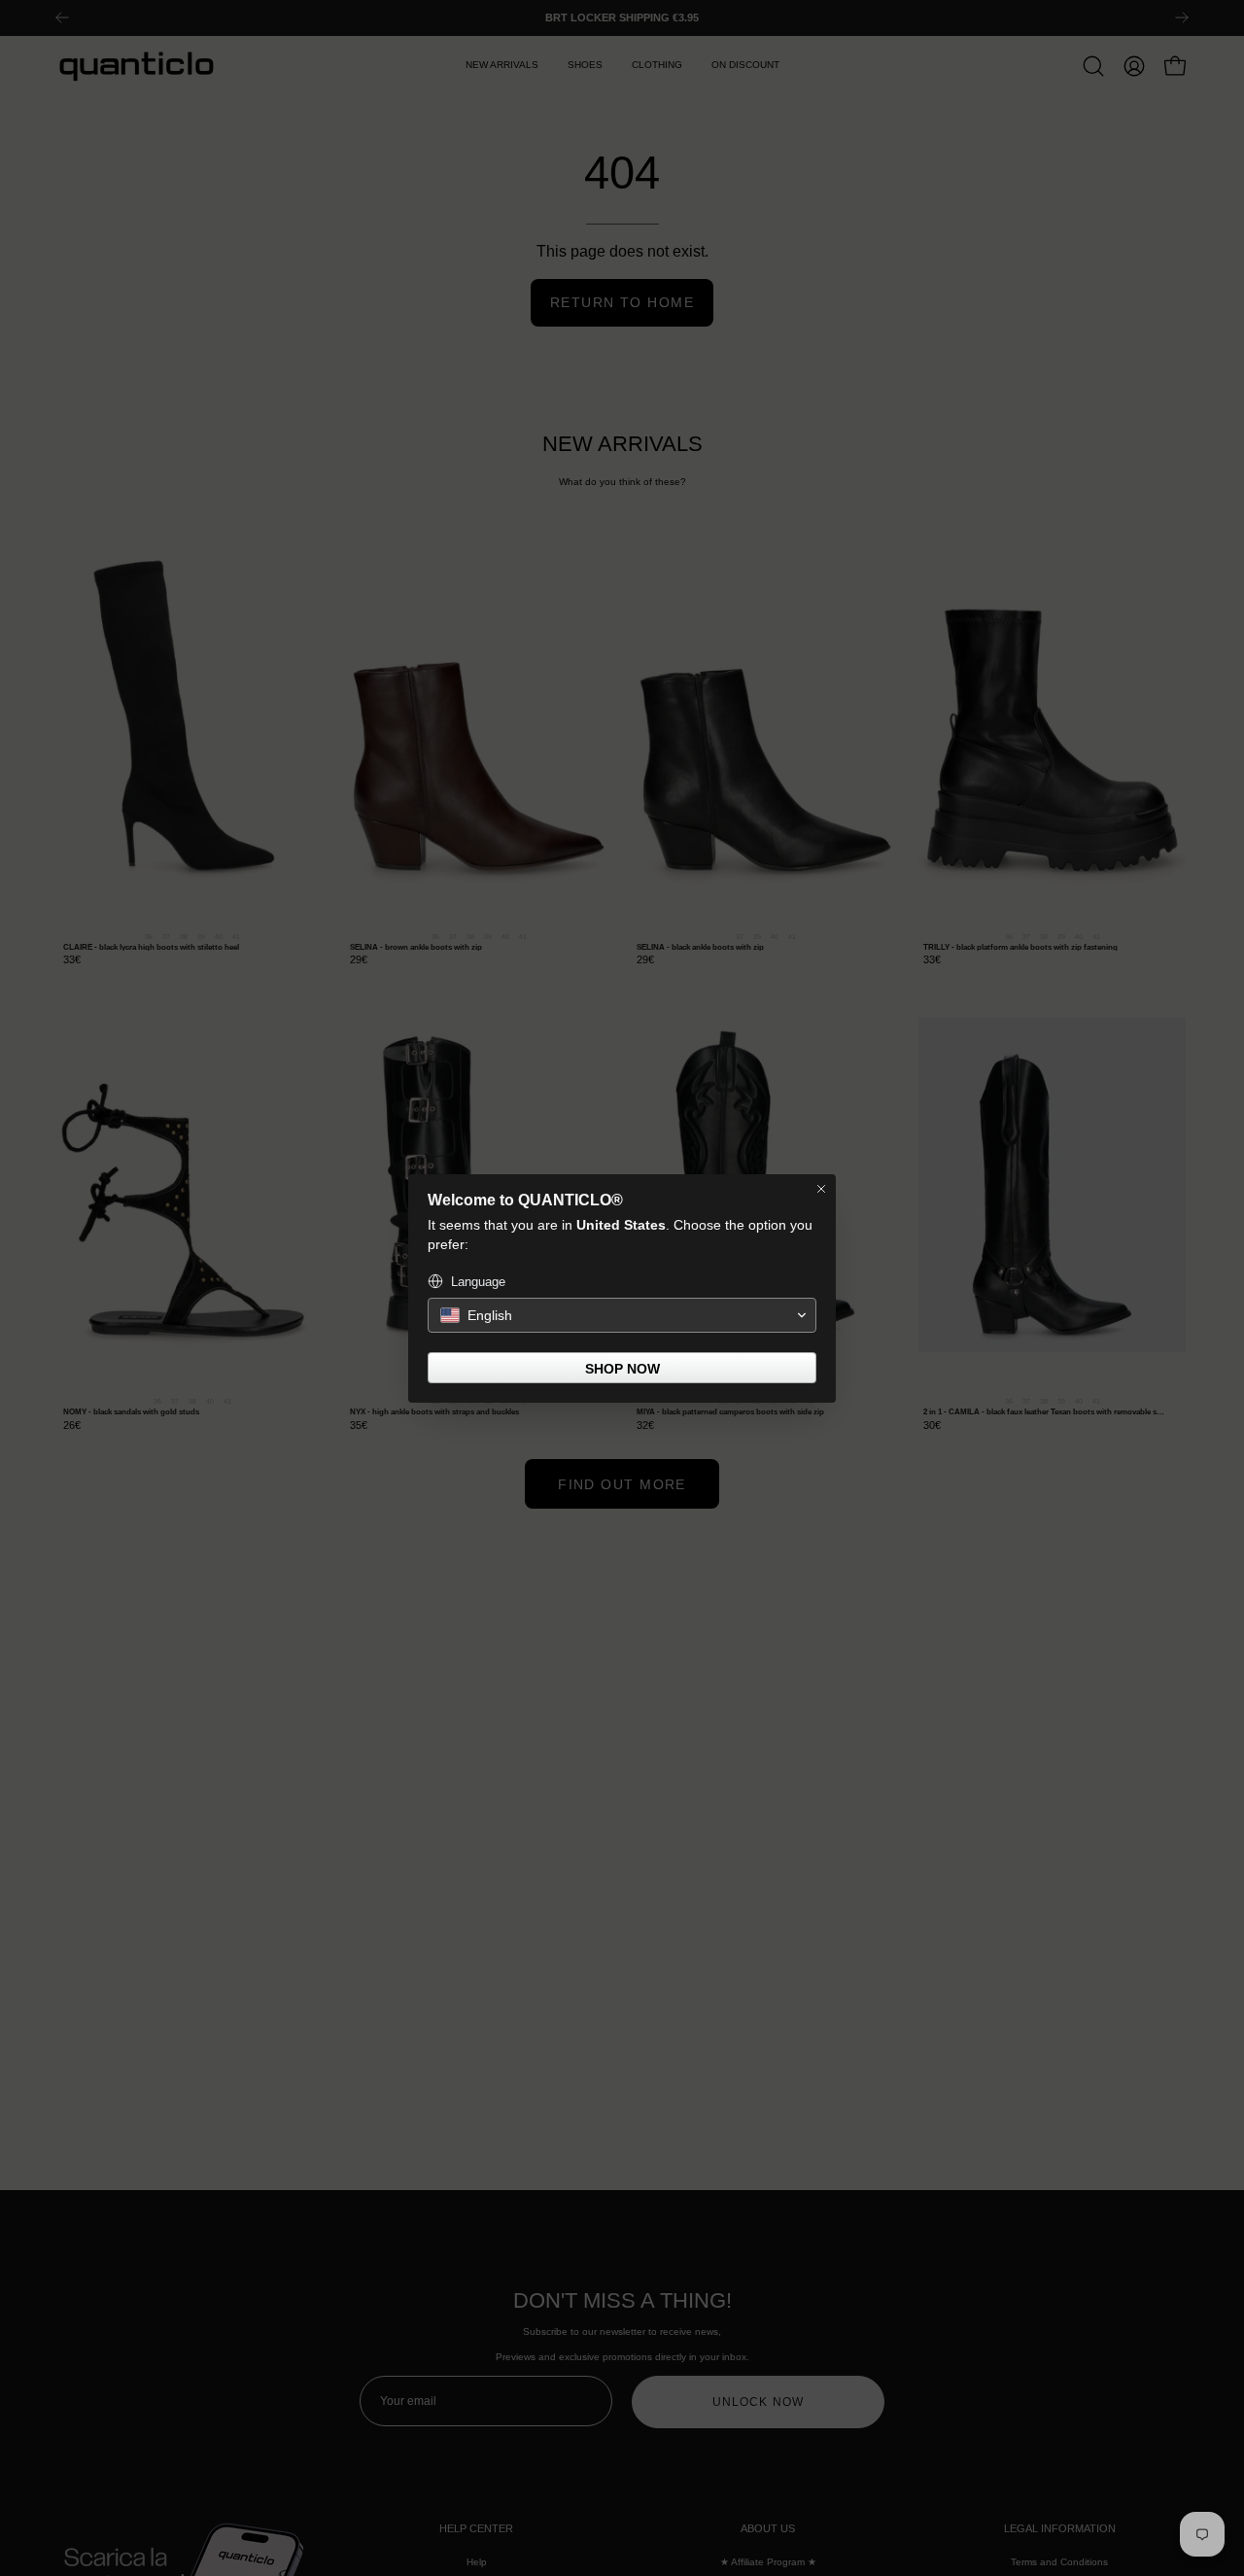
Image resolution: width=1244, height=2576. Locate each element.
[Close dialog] (821, 1189)
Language (478, 1282)
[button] (622, 1315)
